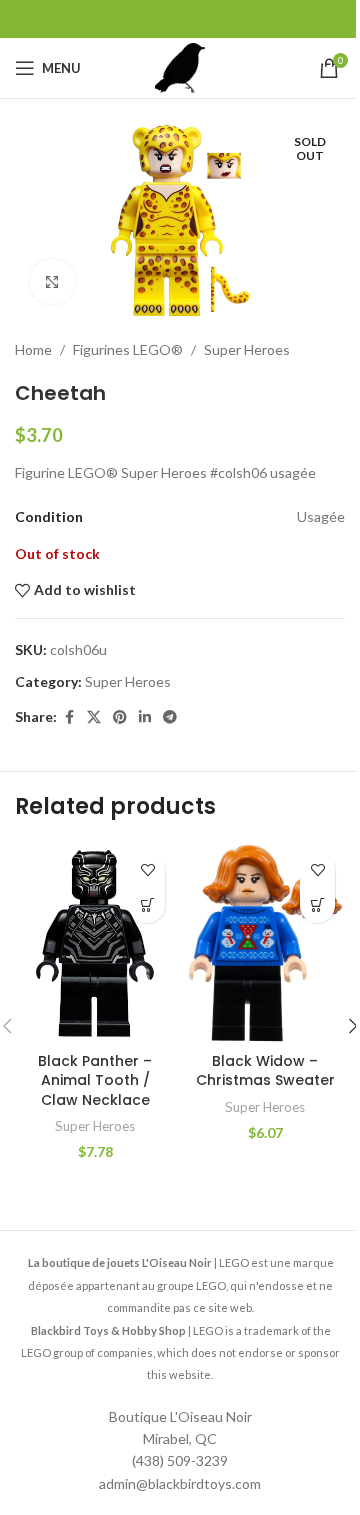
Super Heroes (247, 349)
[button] (147, 905)
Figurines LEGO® (128, 349)
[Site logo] (180, 66)
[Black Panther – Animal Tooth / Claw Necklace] (95, 943)
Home (33, 349)
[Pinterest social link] (120, 717)
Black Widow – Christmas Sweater (265, 1071)
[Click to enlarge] (52, 281)
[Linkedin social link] (145, 717)
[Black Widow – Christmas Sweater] (265, 943)
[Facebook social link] (69, 717)
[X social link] (94, 717)
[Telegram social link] (170, 717)
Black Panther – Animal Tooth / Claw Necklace (95, 1080)
